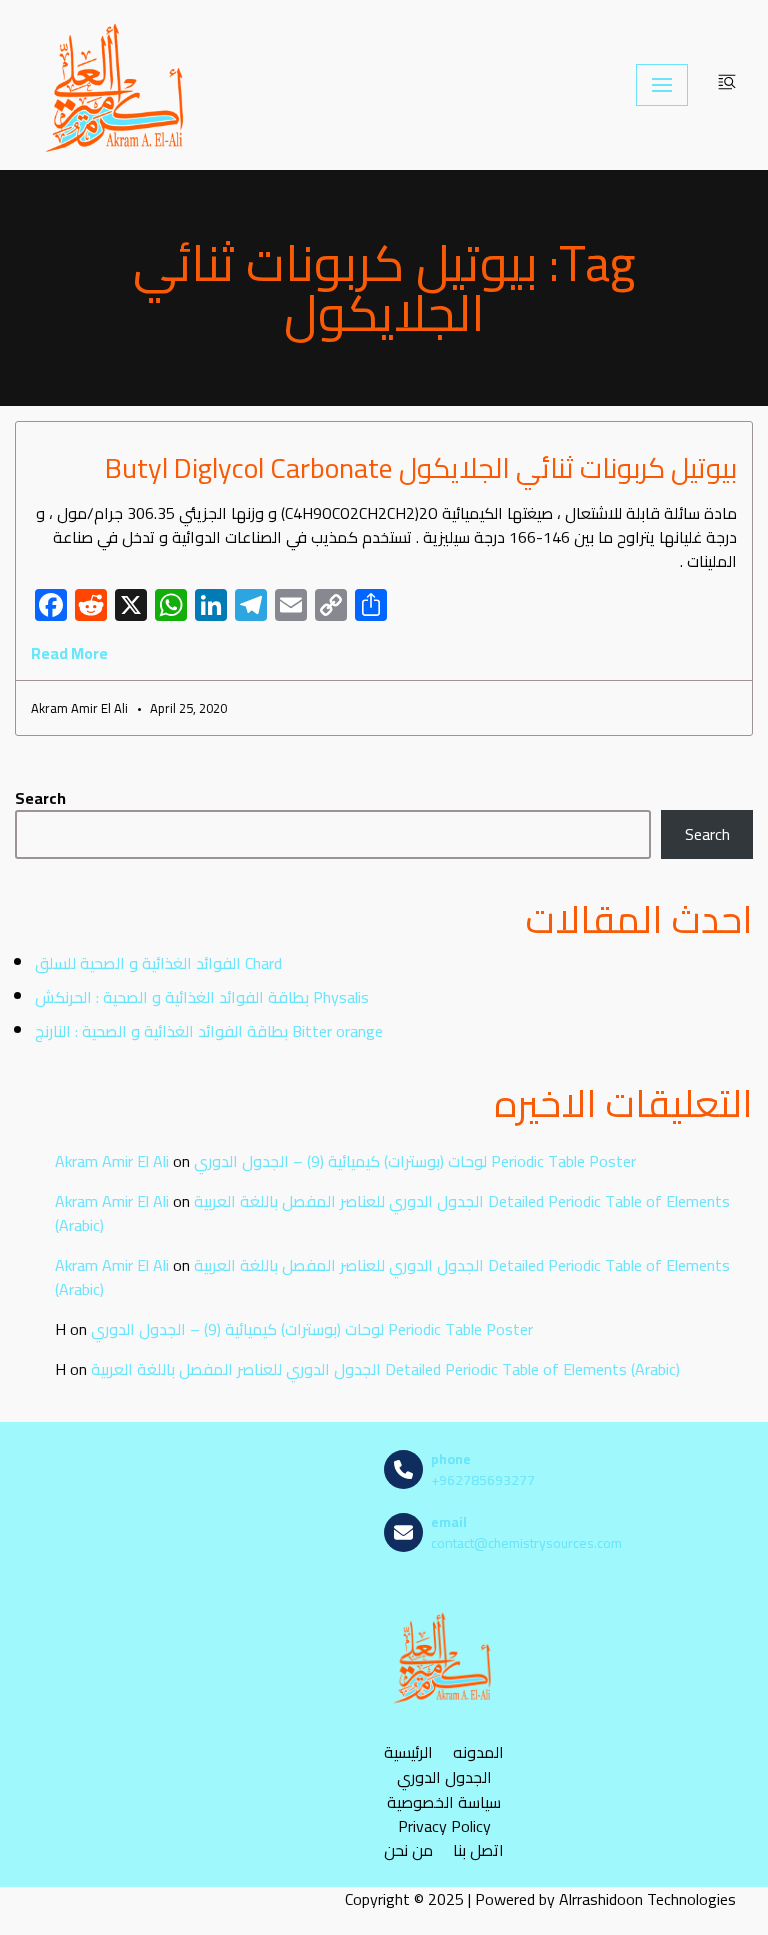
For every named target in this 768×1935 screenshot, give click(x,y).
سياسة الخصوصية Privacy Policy (444, 1814)
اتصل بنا (478, 1850)
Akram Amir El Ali (112, 1161)
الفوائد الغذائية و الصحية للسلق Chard (158, 963)
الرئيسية (408, 1752)
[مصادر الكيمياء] (117, 85)
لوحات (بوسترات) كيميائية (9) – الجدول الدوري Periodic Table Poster (415, 1161)
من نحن (408, 1850)
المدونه (478, 1752)
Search (40, 798)
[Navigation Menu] (662, 85)
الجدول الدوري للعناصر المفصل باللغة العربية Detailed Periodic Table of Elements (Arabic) (392, 1213)
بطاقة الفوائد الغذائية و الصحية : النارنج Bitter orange (209, 1031)
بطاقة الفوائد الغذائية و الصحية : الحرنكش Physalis (202, 997)
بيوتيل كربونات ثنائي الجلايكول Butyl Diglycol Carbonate (421, 468)
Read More (69, 653)
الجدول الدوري (444, 1777)
